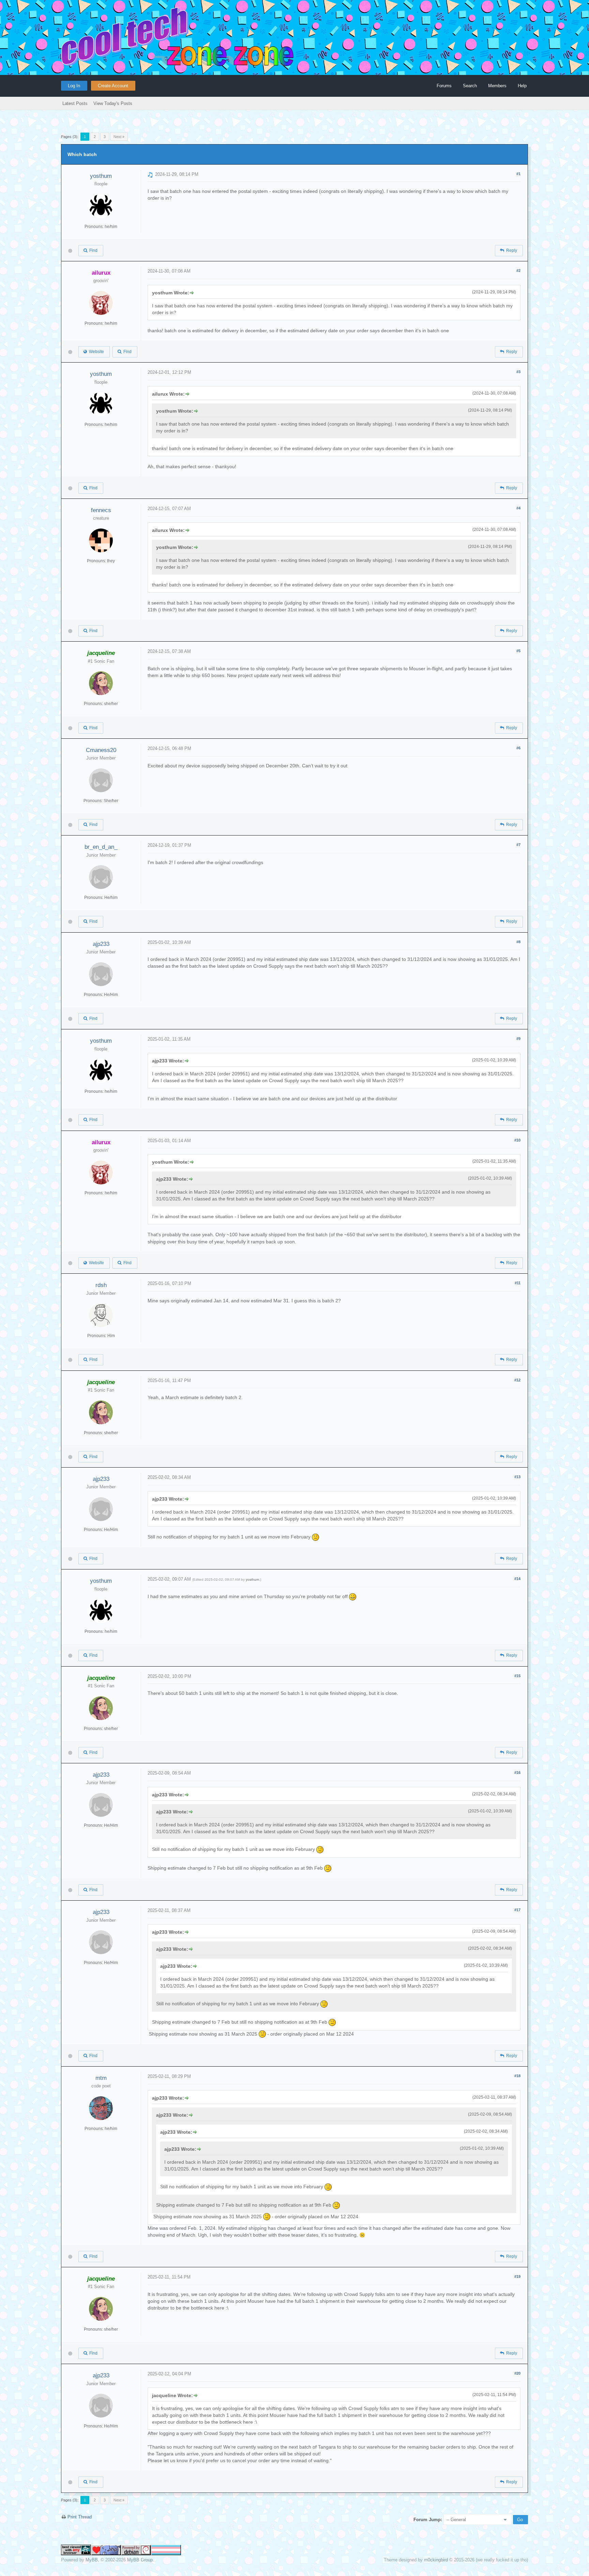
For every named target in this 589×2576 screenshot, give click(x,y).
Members (497, 86)
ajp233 (101, 944)
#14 (517, 1579)
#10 (517, 1140)
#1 (518, 174)
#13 (517, 1477)
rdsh (101, 1285)
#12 (517, 1380)
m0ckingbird (436, 2560)
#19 (517, 2276)
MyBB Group (140, 2560)
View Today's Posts (113, 103)
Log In (74, 86)
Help (522, 86)
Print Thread (80, 2517)
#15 (517, 1676)
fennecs (101, 510)
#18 (517, 2076)
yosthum (101, 176)
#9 (518, 1039)
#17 (517, 1910)
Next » (119, 137)
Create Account (113, 86)
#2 (518, 271)
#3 (518, 372)
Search (470, 86)
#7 (518, 845)
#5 (518, 651)
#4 (518, 508)
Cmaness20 (101, 750)
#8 (518, 942)
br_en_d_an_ (101, 847)
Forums (444, 86)
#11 (518, 1283)
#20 (517, 2373)
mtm (101, 2078)
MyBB (92, 2560)
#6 (518, 748)
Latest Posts (75, 103)
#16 (517, 1773)
